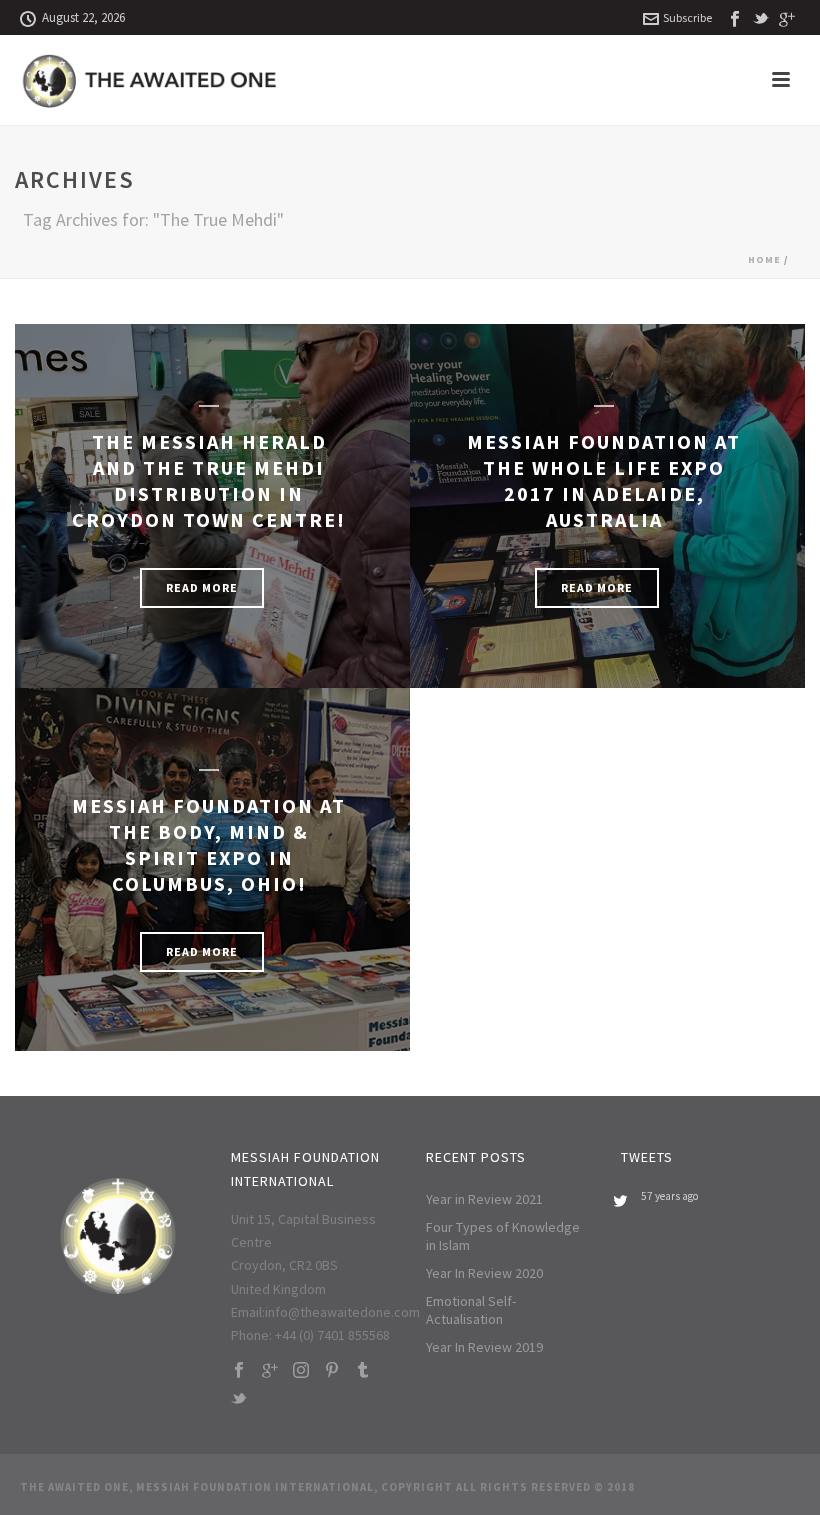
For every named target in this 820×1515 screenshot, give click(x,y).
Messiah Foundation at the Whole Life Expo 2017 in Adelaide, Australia (604, 480)
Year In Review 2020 (484, 1273)
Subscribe (687, 17)
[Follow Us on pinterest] (332, 1371)
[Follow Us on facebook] (239, 1371)
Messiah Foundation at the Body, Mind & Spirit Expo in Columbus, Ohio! (209, 844)
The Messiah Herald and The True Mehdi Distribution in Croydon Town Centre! (209, 480)
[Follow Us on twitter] (239, 1400)
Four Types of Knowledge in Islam (503, 1236)
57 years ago (669, 1196)
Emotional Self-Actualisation (471, 1310)
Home (764, 259)
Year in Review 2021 (484, 1199)
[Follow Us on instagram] (301, 1371)
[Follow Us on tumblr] (363, 1371)
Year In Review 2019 (484, 1347)
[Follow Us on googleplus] (270, 1371)
